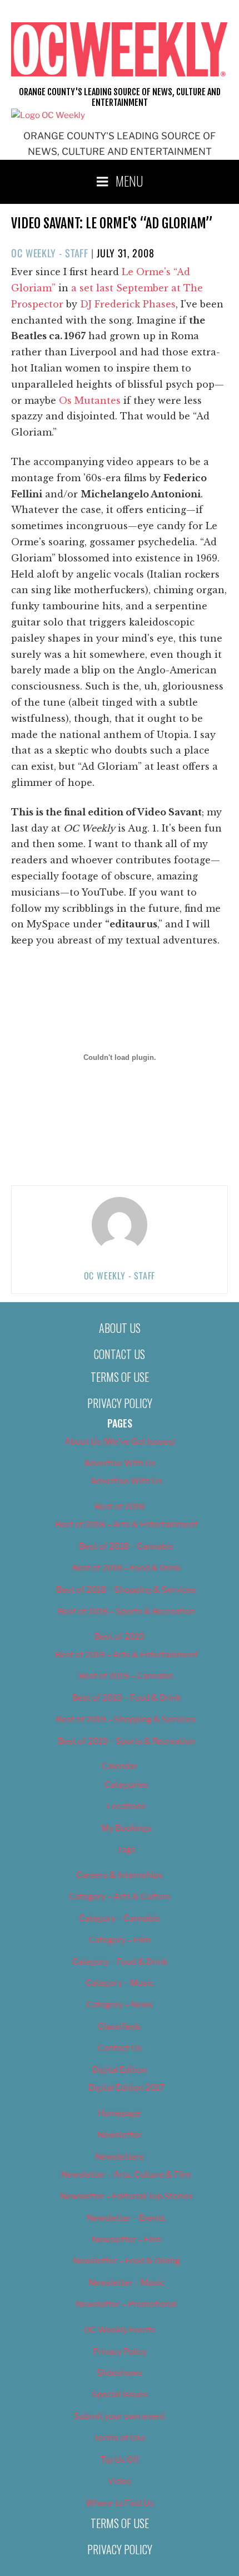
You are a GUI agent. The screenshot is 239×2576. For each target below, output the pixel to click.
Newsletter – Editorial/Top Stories (126, 2196)
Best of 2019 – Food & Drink (126, 1698)
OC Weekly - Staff (50, 253)
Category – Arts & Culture (120, 1896)
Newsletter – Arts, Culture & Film (126, 2174)
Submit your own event (120, 2416)
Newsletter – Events (126, 2218)
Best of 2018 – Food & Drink (126, 1568)
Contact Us (120, 1354)
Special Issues (120, 2394)
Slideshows (120, 2373)
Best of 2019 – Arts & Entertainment (126, 1655)
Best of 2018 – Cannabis (126, 1546)
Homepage (120, 2113)
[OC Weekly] (48, 115)
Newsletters (120, 2157)
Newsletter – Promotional (126, 2304)
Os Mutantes (90, 400)
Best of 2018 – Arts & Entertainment (126, 1524)
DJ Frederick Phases (128, 304)
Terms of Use (120, 1377)
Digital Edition (120, 2070)
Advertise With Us (120, 1463)
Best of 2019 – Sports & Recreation (126, 1741)
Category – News (120, 2005)
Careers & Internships (120, 1875)
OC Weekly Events (120, 2330)
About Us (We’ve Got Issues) (120, 1441)
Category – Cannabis (120, 1918)
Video (120, 2481)
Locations (126, 1806)
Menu (130, 180)
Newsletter (120, 2135)
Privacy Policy (120, 1403)
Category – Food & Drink (120, 1962)
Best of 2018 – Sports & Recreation (126, 1611)
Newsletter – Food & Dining (126, 2261)
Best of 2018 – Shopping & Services (126, 1590)
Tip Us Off (120, 2460)
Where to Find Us (120, 2503)
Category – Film (120, 1940)
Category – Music (120, 1983)
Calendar (120, 1766)
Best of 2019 (120, 1636)
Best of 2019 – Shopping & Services (126, 1719)
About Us (120, 1328)
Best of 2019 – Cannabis (126, 1676)
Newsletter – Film (126, 2240)
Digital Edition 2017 (126, 2088)
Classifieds (120, 2026)
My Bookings (126, 1828)
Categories (126, 1785)
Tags (126, 1850)
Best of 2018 (120, 1507)
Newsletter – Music (126, 2282)
